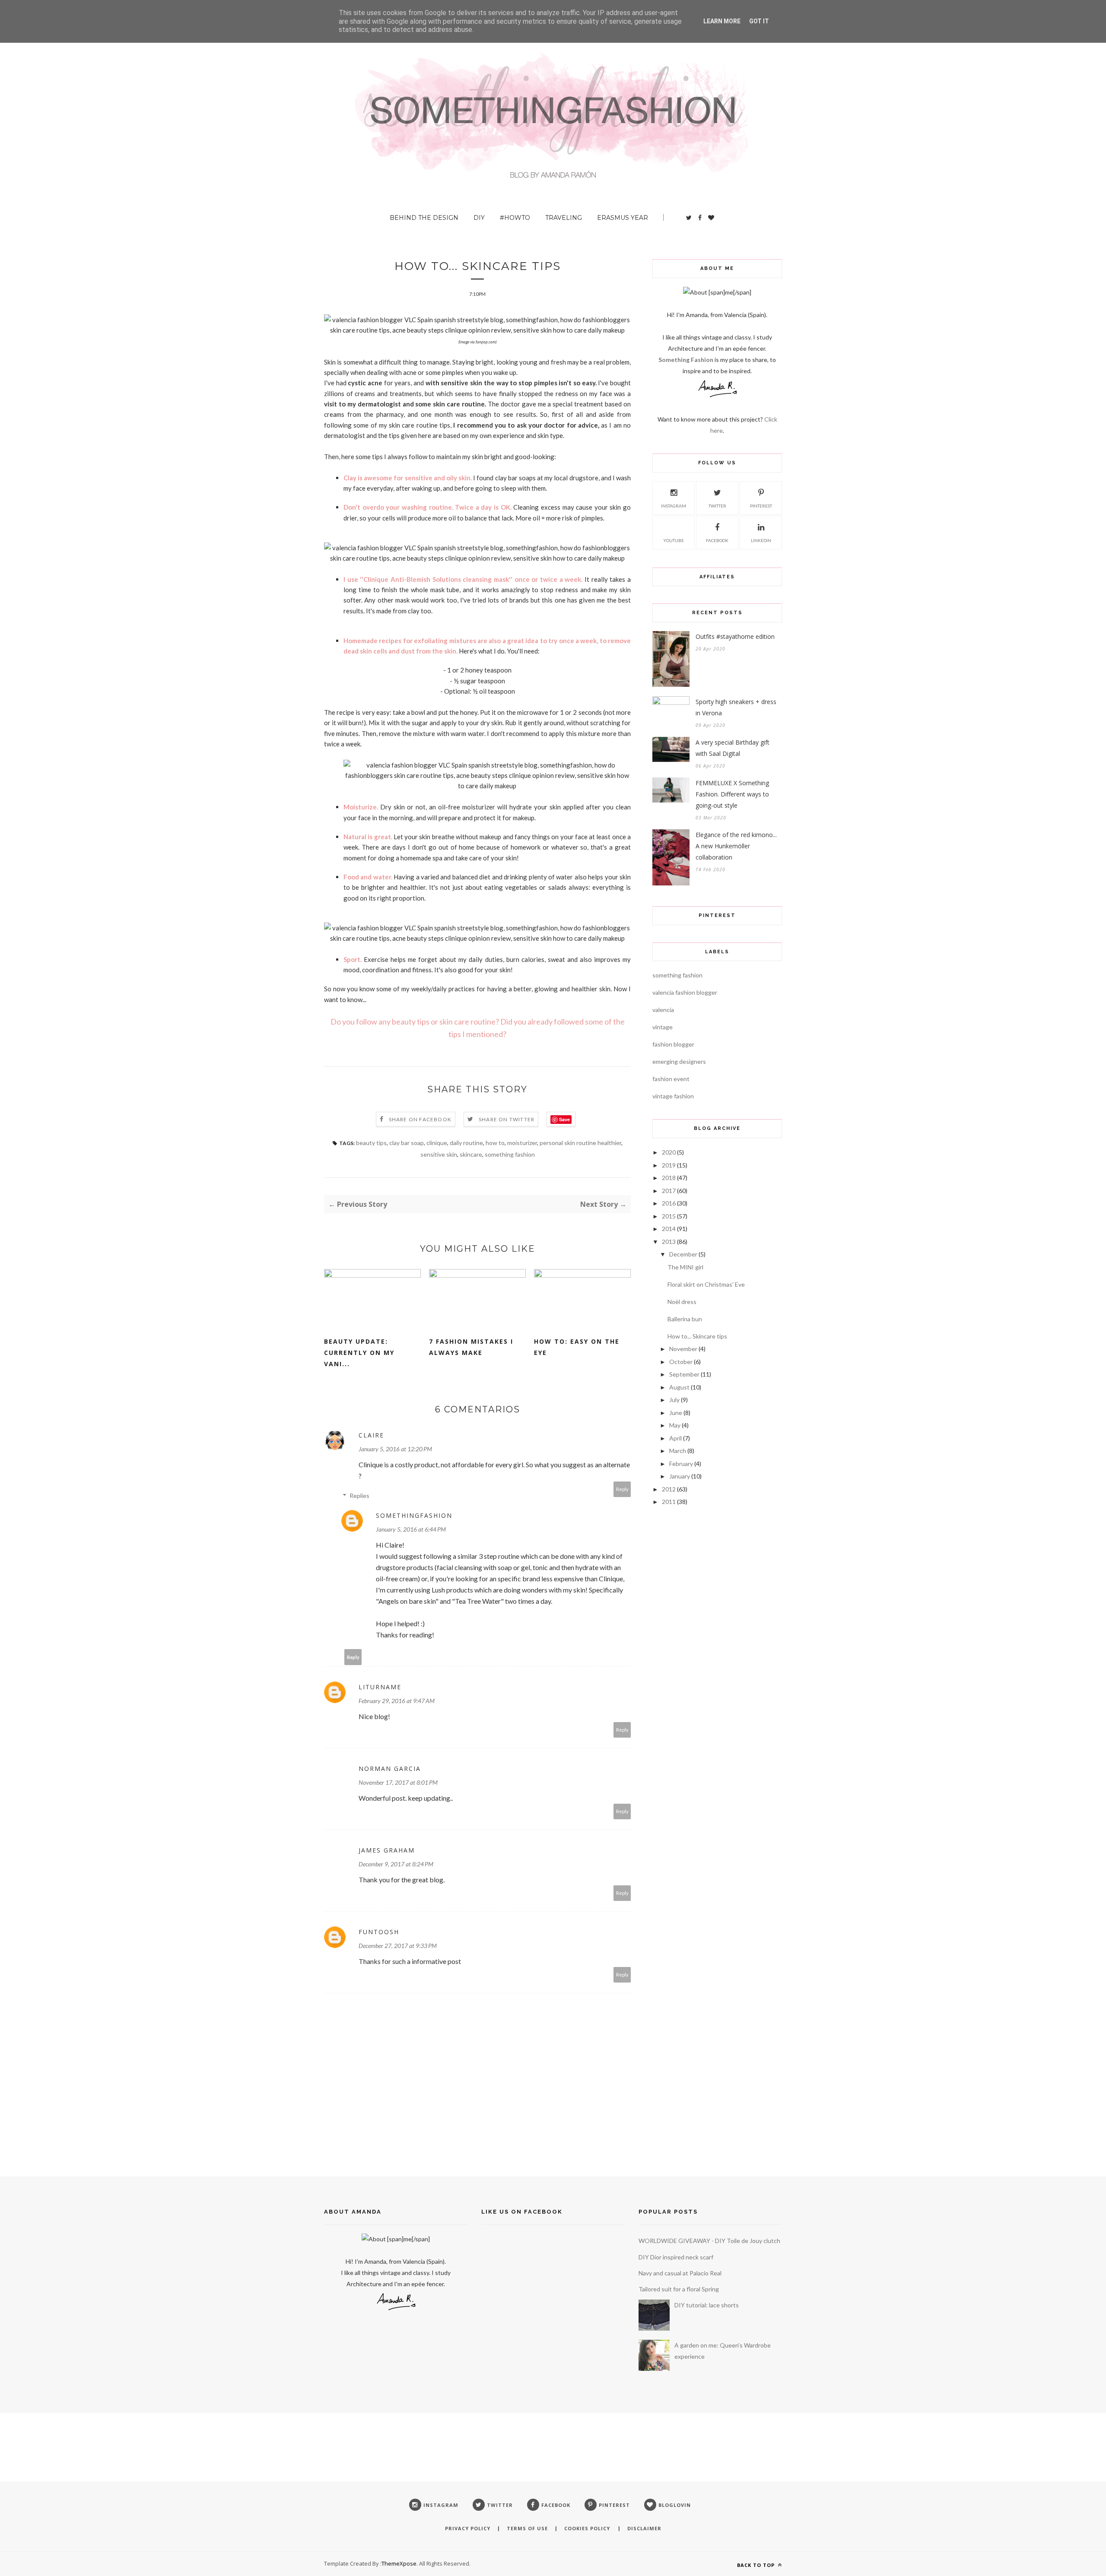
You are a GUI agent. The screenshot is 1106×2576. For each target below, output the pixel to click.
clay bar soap (407, 1143)
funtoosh (379, 1932)
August (679, 1387)
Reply (622, 1489)
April (675, 1438)
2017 (669, 1191)
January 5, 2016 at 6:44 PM (411, 1529)
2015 (669, 1216)
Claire (371, 1435)
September (684, 1374)
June (676, 1413)
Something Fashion (686, 360)
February (681, 1464)
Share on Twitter (507, 1119)
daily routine (466, 1143)
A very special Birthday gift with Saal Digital (733, 748)
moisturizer (522, 1143)
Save (564, 1119)
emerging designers (679, 1061)
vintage (663, 1027)
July (674, 1400)
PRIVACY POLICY (468, 2528)
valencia (663, 1010)
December (683, 1254)
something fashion (510, 1154)
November (683, 1349)
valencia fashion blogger (685, 992)
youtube (674, 540)
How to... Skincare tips (697, 1336)
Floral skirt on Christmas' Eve (706, 1284)
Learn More (722, 21)
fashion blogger (673, 1044)
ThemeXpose (399, 2563)
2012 (669, 1489)
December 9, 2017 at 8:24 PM (396, 1864)
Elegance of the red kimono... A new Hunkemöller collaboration (736, 846)
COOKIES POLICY (588, 2528)
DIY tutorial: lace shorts (707, 2305)
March (678, 1451)
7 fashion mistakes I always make (471, 1347)
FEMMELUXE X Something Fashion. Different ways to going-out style (732, 794)
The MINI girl (685, 1267)
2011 (669, 1502)
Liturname (380, 1687)
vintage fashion (673, 1096)
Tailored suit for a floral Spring (679, 2289)
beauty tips (371, 1143)
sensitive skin (439, 1154)
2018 (669, 1178)
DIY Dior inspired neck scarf (676, 2257)
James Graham (387, 1850)
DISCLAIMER (644, 2528)
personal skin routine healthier (580, 1143)
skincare (471, 1154)
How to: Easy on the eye (577, 1347)
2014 (669, 1229)
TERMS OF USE (527, 2528)
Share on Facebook (420, 1119)
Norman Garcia (390, 1769)
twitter (717, 506)
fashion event (671, 1079)
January (680, 1476)
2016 (669, 1203)
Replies (359, 1496)
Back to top (757, 2565)
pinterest (761, 506)
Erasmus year (623, 218)
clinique (437, 1143)
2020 (669, 1152)
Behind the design (424, 218)
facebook (717, 540)
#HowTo (515, 218)
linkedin (761, 540)
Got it (759, 21)
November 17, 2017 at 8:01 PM (398, 1782)
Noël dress (682, 1302)
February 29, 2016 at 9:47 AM (397, 1701)
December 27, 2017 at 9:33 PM (398, 1946)
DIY (479, 218)
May (675, 1425)
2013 (669, 1242)
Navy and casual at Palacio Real (680, 2273)
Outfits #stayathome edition (735, 636)
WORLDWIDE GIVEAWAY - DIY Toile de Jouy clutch (709, 2241)
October (681, 1362)
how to (495, 1143)
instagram (674, 506)
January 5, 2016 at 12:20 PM (395, 1449)
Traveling (564, 218)
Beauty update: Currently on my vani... (359, 1353)
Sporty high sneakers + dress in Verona (736, 707)
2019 (669, 1165)
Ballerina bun (685, 1319)
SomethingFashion (414, 1515)
